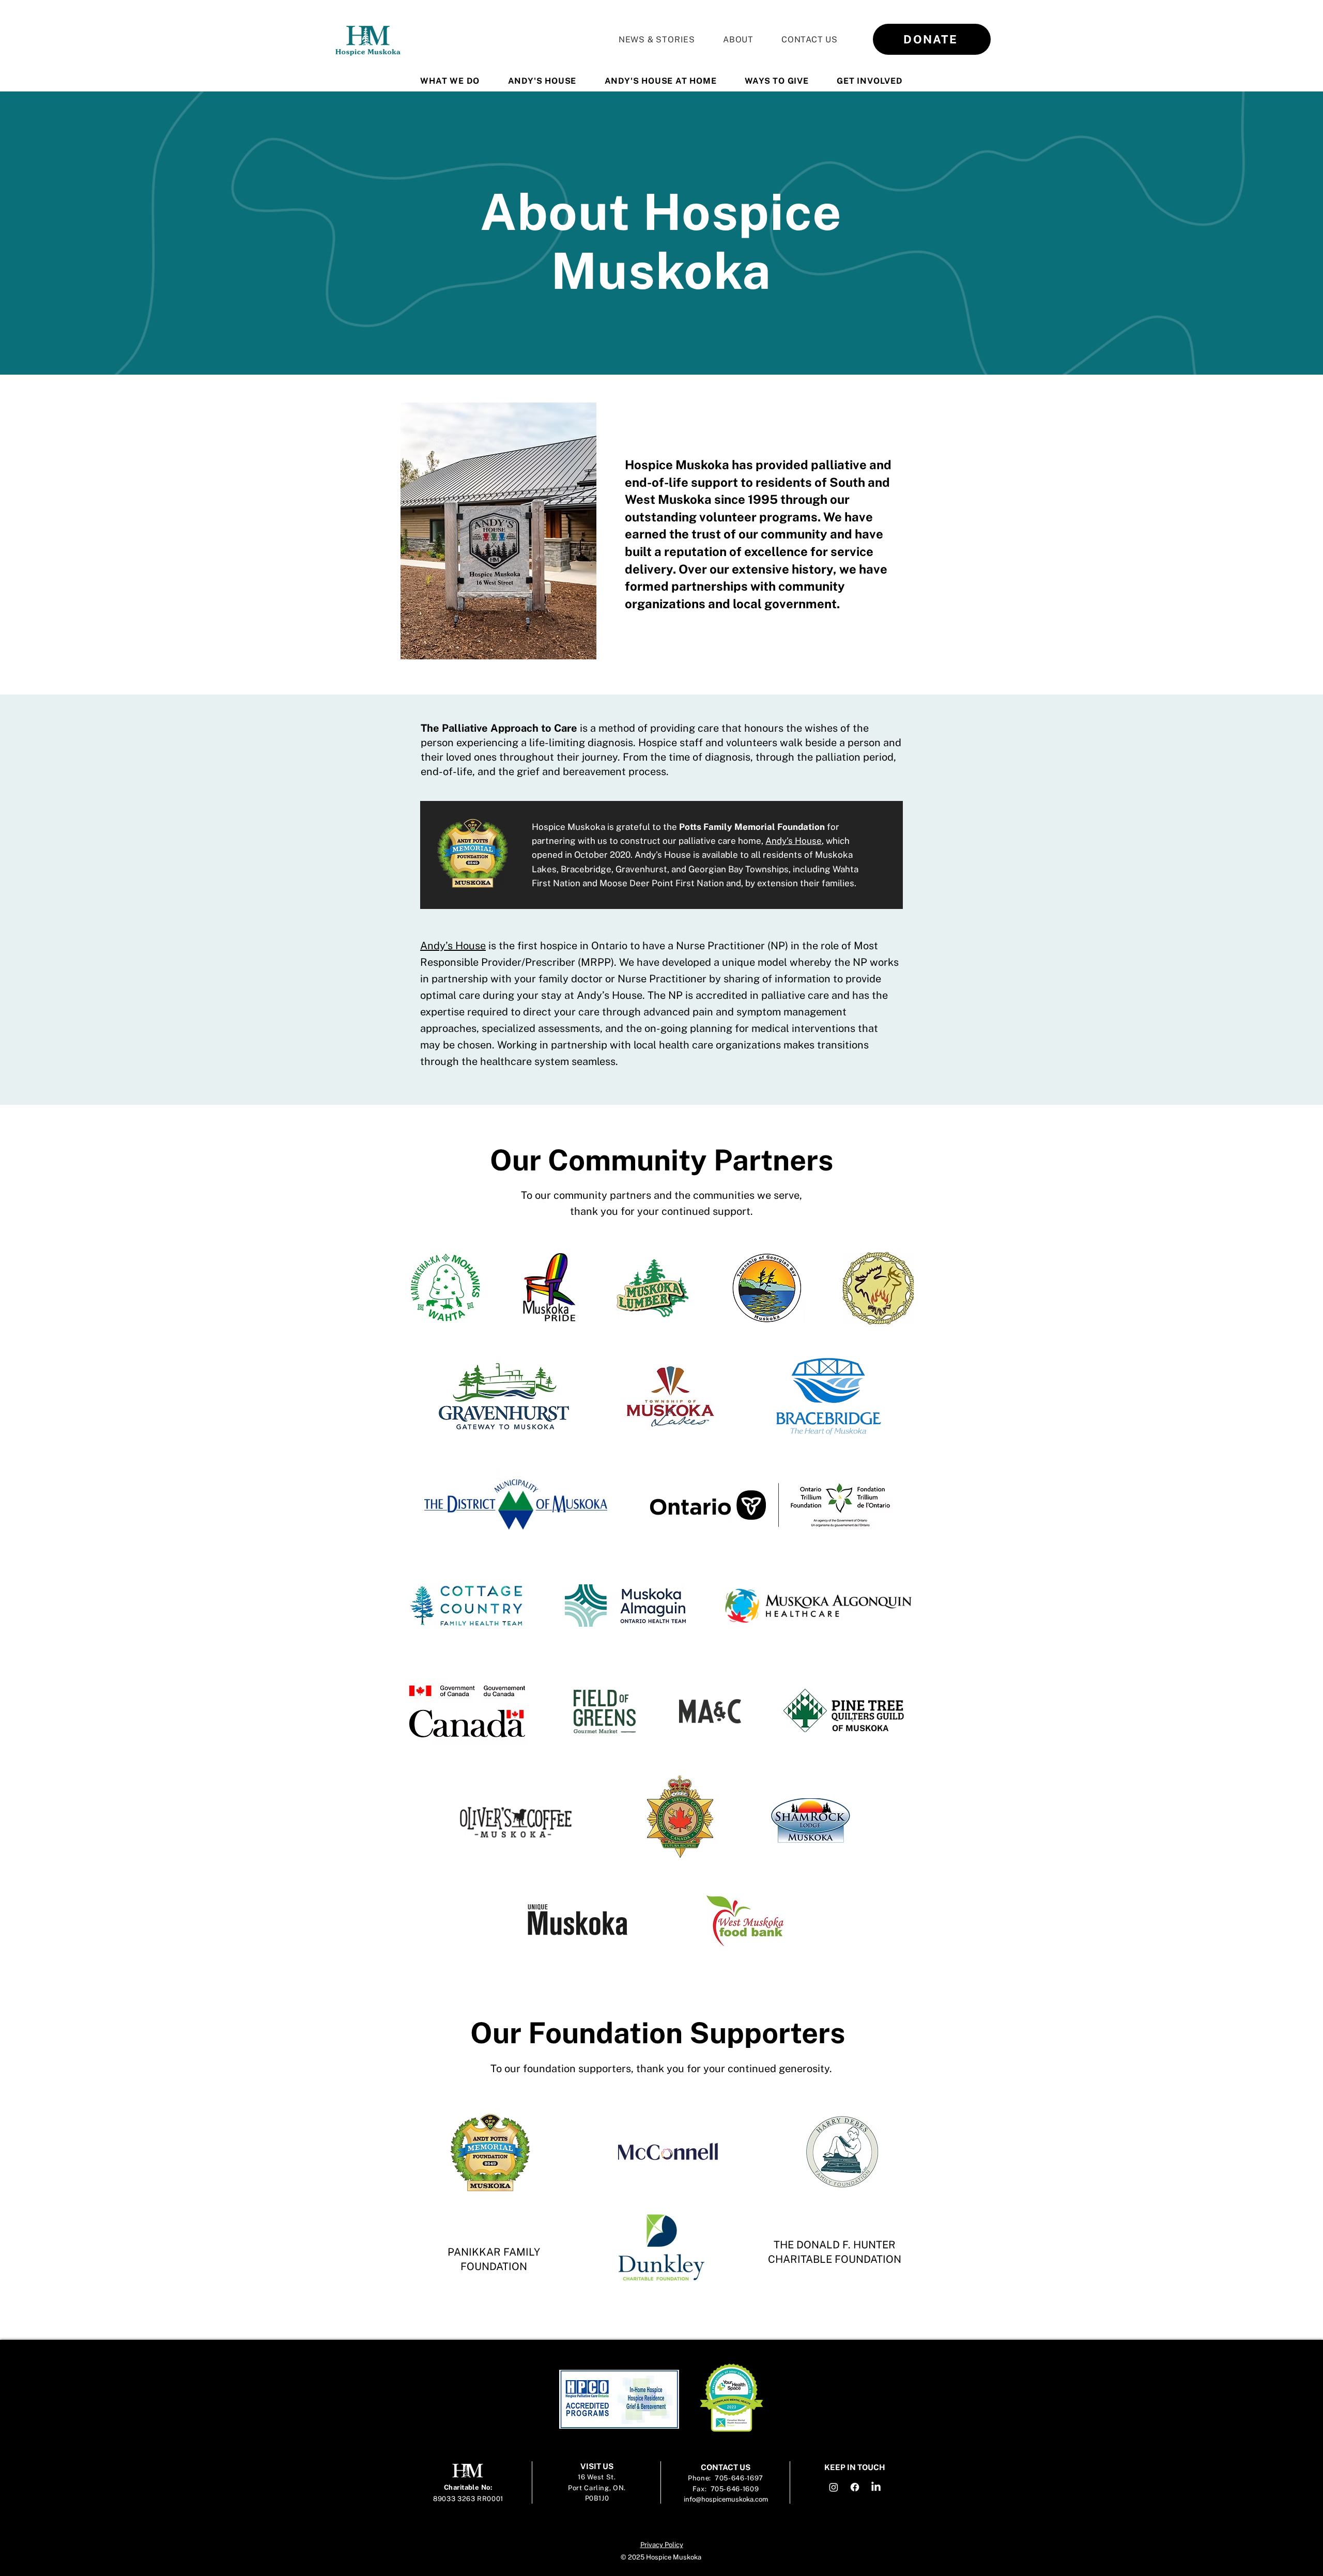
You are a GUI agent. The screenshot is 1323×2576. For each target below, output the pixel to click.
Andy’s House (794, 841)
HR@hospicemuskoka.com (773, 2348)
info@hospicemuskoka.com (726, 2499)
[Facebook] (855, 2487)
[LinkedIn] (876, 2487)
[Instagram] (834, 2487)
